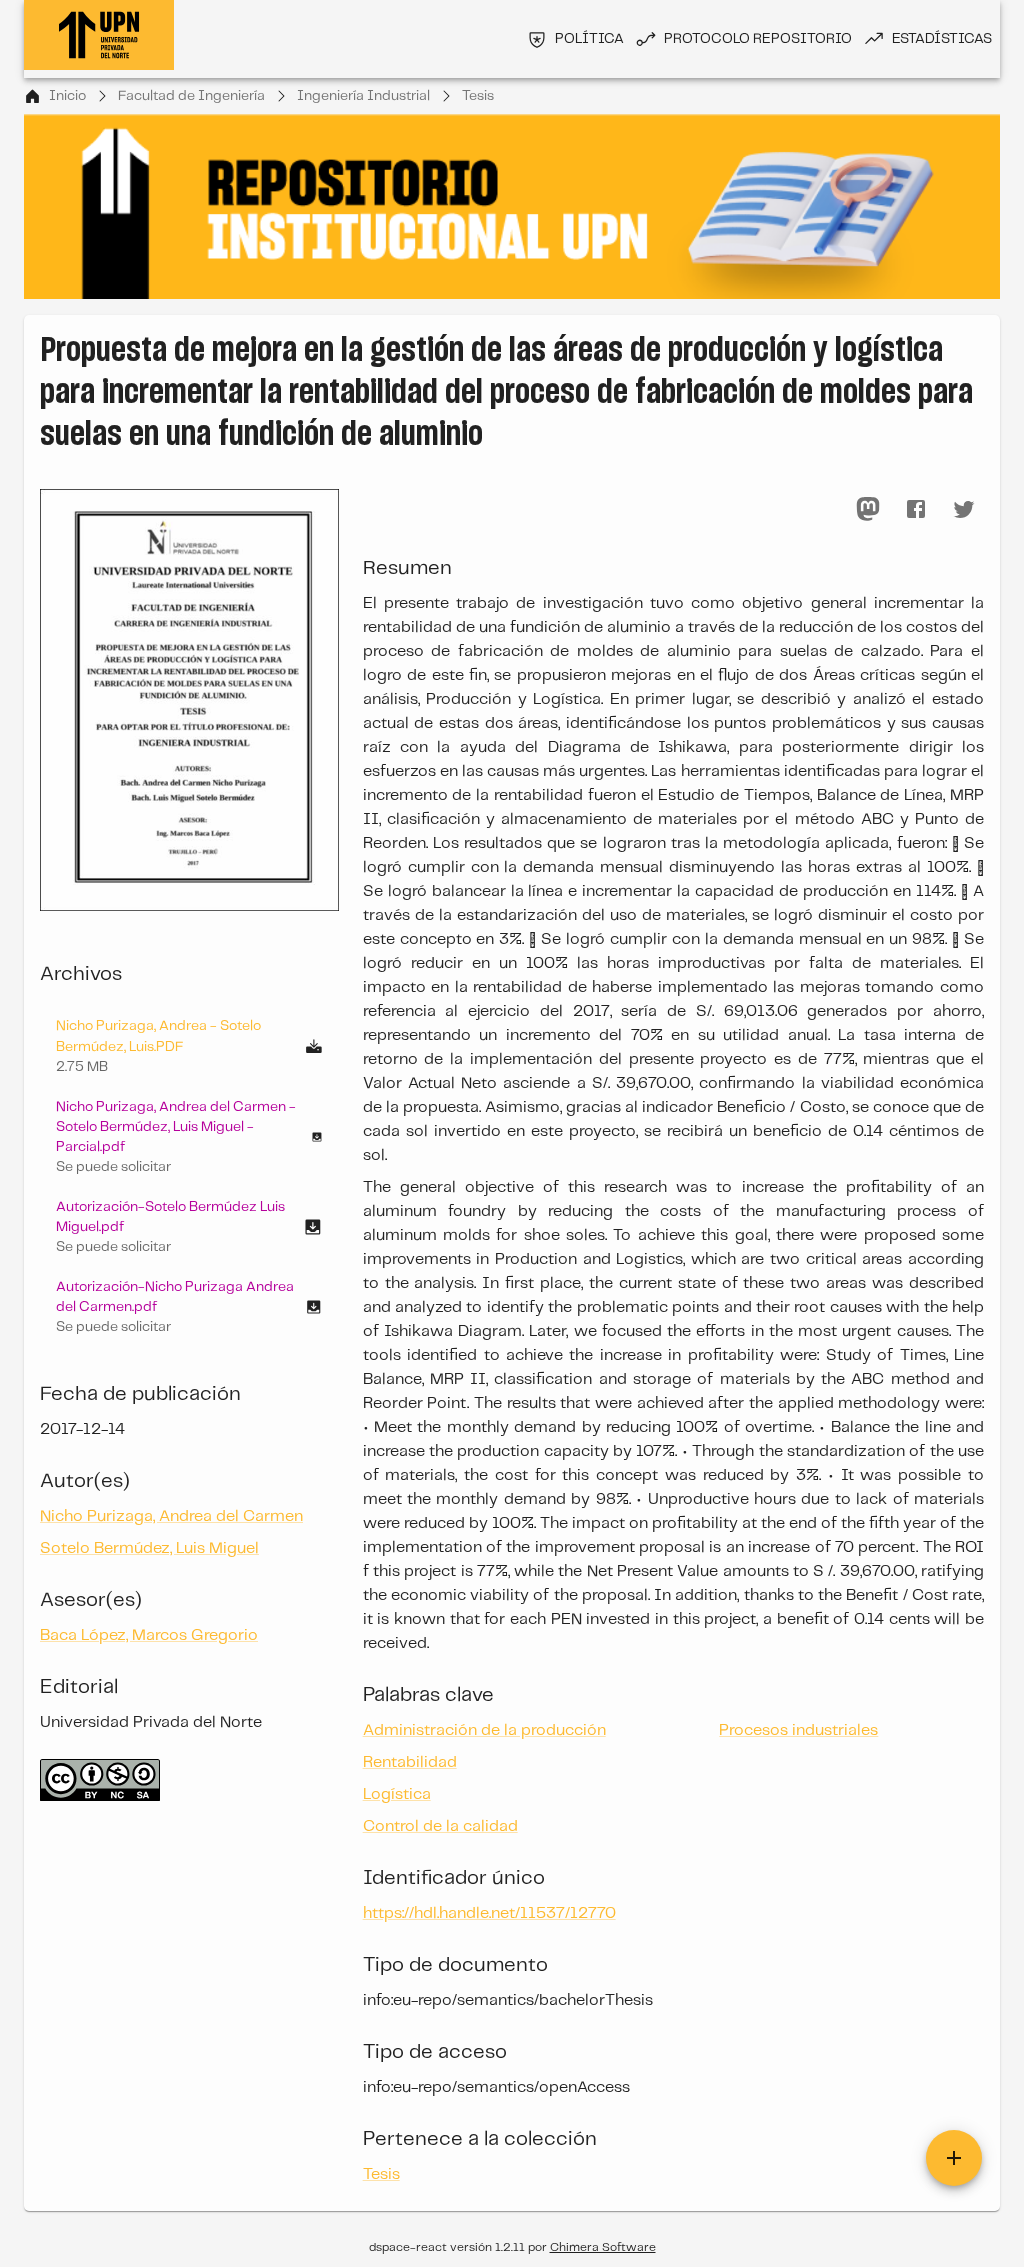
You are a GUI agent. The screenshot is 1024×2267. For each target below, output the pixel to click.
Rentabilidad (410, 1762)
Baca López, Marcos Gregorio (149, 1635)
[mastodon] (868, 509)
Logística (397, 1794)
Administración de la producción (484, 1730)
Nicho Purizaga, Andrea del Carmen (171, 1516)
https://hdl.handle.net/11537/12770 (489, 1913)
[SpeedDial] (954, 2158)
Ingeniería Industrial (363, 96)
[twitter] (964, 509)
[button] (189, 1137)
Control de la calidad (440, 1826)
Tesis (478, 96)
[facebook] (916, 509)
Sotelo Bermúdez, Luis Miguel (149, 1548)
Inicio (67, 96)
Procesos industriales (798, 1730)
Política (589, 39)
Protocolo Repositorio (758, 39)
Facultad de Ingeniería (191, 96)
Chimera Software (603, 2247)
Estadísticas (942, 39)
